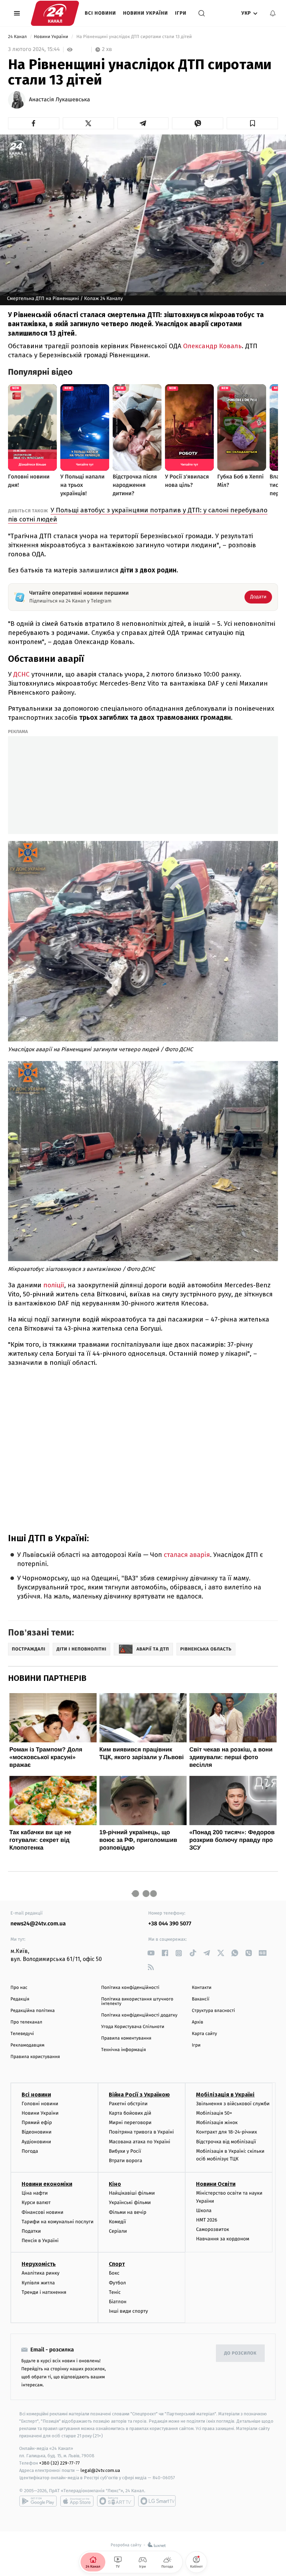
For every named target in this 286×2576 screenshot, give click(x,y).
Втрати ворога (125, 2161)
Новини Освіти (216, 2184)
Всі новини (100, 13)
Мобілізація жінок (217, 2123)
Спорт (117, 2264)
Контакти (202, 1988)
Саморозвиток (213, 2229)
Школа (204, 2211)
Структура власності (213, 2011)
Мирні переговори (130, 2123)
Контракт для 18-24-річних (226, 2132)
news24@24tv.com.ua (38, 1924)
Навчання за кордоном (223, 2239)
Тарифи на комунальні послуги (58, 2222)
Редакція (20, 1999)
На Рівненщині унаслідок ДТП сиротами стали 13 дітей (134, 37)
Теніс (115, 2292)
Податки (31, 2231)
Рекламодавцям (27, 2045)
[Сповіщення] (273, 13)
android (38, 2501)
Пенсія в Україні (40, 2241)
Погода (30, 2151)
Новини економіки (47, 2184)
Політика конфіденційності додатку (139, 2015)
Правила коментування (126, 2038)
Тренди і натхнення (44, 2292)
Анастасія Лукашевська (59, 100)
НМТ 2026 (207, 2220)
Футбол (117, 2283)
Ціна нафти (35, 2193)
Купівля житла (38, 2283)
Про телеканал (26, 2022)
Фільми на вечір (127, 2212)
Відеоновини (37, 2132)
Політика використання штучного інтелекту (137, 2001)
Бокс (114, 2273)
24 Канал (18, 37)
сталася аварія (186, 1555)
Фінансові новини (43, 2212)
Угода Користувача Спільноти (133, 2027)
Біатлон (118, 2302)
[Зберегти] (252, 123)
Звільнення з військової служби (233, 2104)
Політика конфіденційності (130, 1988)
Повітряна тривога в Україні (141, 2132)
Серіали (118, 2231)
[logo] (55, 13)
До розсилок (240, 2353)
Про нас (19, 1988)
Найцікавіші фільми (132, 2193)
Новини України (146, 13)
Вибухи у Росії (125, 2151)
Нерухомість (39, 2264)
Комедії (117, 2222)
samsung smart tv (157, 2501)
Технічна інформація (123, 2050)
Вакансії (201, 1999)
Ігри (181, 13)
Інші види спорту (128, 2311)
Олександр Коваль (212, 346)
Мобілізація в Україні (225, 2095)
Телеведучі (22, 2034)
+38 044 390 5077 (170, 1924)
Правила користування (35, 2057)
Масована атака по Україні (140, 2142)
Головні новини (40, 2104)
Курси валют (36, 2202)
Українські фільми (130, 2202)
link (151, 1953)
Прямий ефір (37, 2123)
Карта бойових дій (130, 2113)
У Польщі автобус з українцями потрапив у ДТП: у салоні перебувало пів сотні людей (138, 515)
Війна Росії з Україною (139, 2095)
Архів (197, 2022)
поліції (54, 1285)
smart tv (116, 2501)
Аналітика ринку (40, 2273)
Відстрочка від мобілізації (226, 2142)
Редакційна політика (33, 2011)
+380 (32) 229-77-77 (59, 2463)
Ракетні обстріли (128, 2104)
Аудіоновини (36, 2142)
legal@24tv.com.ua (100, 2470)
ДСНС (22, 674)
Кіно (115, 2184)
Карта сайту (204, 2034)
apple (77, 2501)
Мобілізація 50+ (214, 2113)
